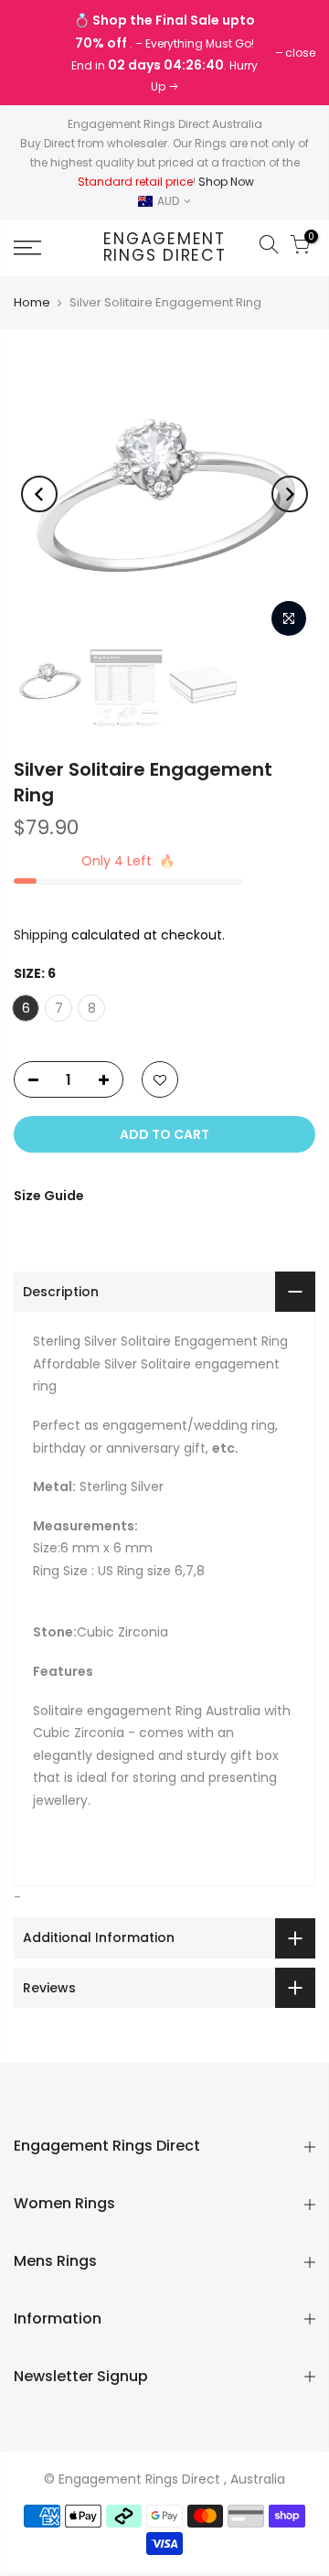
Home (32, 303)
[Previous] (39, 494)
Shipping (41, 935)
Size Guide (49, 1196)
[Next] (290, 494)
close (38, 53)
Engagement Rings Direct (165, 247)
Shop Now (226, 182)
